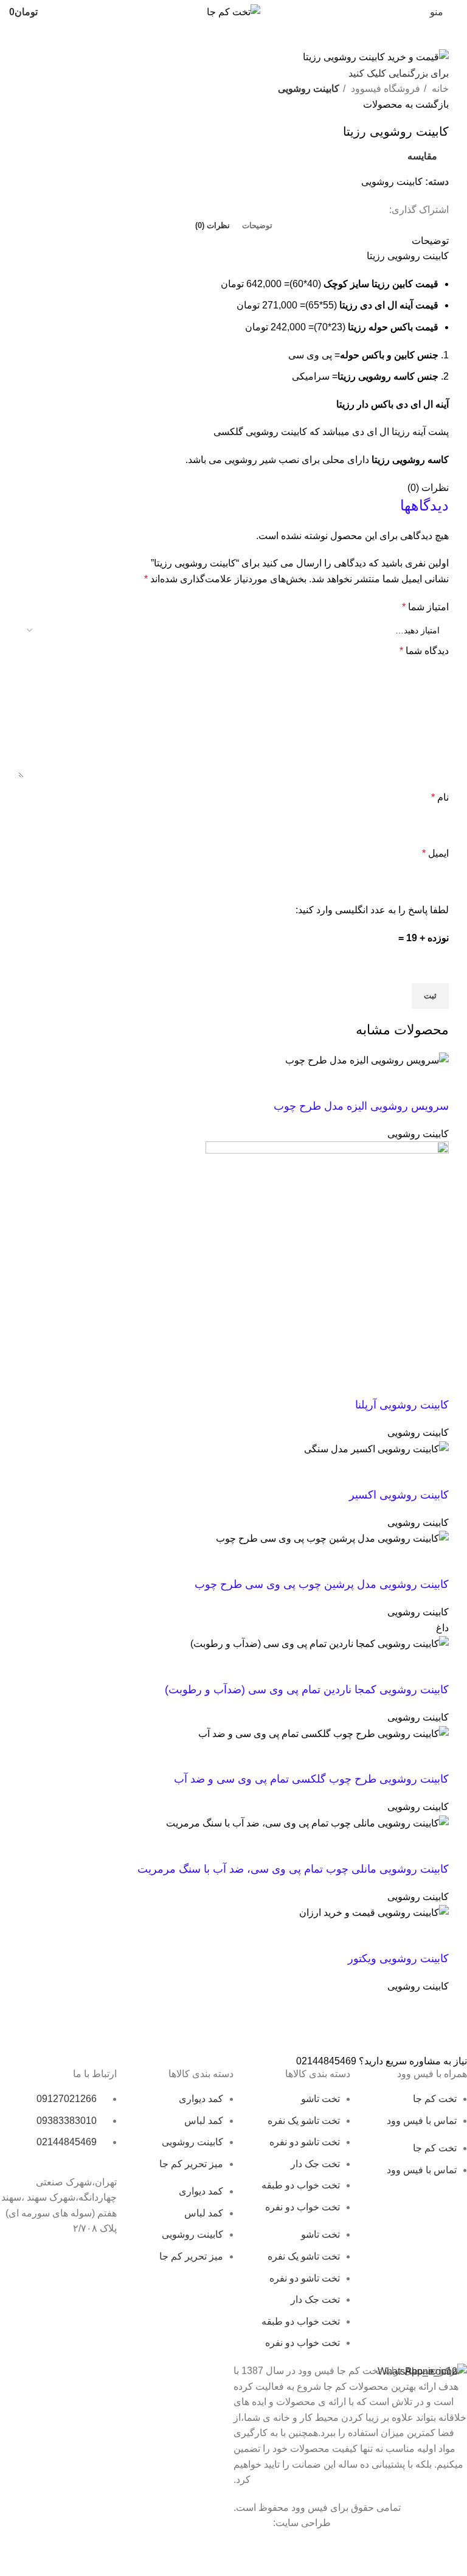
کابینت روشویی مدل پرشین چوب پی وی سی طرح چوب (322, 1584)
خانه (439, 89)
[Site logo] (233, 11)
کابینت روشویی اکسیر (399, 1495)
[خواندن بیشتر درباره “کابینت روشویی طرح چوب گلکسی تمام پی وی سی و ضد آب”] (434, 1756)
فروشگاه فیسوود (384, 89)
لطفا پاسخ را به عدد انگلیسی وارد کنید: (372, 910)
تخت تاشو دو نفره (305, 2142)
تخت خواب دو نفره (303, 2207)
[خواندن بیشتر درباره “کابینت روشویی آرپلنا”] (434, 1382)
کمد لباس (204, 2121)
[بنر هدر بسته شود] (452, 2546)
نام (440, 797)
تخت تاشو (320, 2099)
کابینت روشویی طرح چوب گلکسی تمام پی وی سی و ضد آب (311, 1779)
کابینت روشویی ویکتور (398, 1958)
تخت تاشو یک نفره (304, 2121)
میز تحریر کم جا (191, 2164)
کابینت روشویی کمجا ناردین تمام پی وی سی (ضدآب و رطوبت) (307, 1690)
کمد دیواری (201, 2099)
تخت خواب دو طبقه (301, 2185)
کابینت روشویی (309, 89)
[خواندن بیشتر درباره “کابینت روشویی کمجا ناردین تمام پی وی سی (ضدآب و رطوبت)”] (434, 1667)
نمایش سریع (401, 1084)
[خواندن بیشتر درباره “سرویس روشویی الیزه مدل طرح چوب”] (434, 1084)
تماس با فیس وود (422, 2121)
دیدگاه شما (424, 651)
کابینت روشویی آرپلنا (402, 1405)
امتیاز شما (425, 607)
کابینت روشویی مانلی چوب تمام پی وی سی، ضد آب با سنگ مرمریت (293, 1869)
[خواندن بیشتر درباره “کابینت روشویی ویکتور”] (434, 1936)
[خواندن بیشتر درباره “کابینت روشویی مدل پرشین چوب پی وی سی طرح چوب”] (434, 1562)
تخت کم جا (435, 2099)
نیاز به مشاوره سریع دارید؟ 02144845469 (382, 2061)
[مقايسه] (368, 1084)
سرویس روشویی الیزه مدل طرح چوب (361, 1106)
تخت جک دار (315, 2164)
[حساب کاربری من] (60, 12)
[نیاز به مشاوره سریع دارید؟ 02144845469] (452, 2034)
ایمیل (435, 853)
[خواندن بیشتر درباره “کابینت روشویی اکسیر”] (434, 1472)
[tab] (257, 226)
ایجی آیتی (252, 2523)
